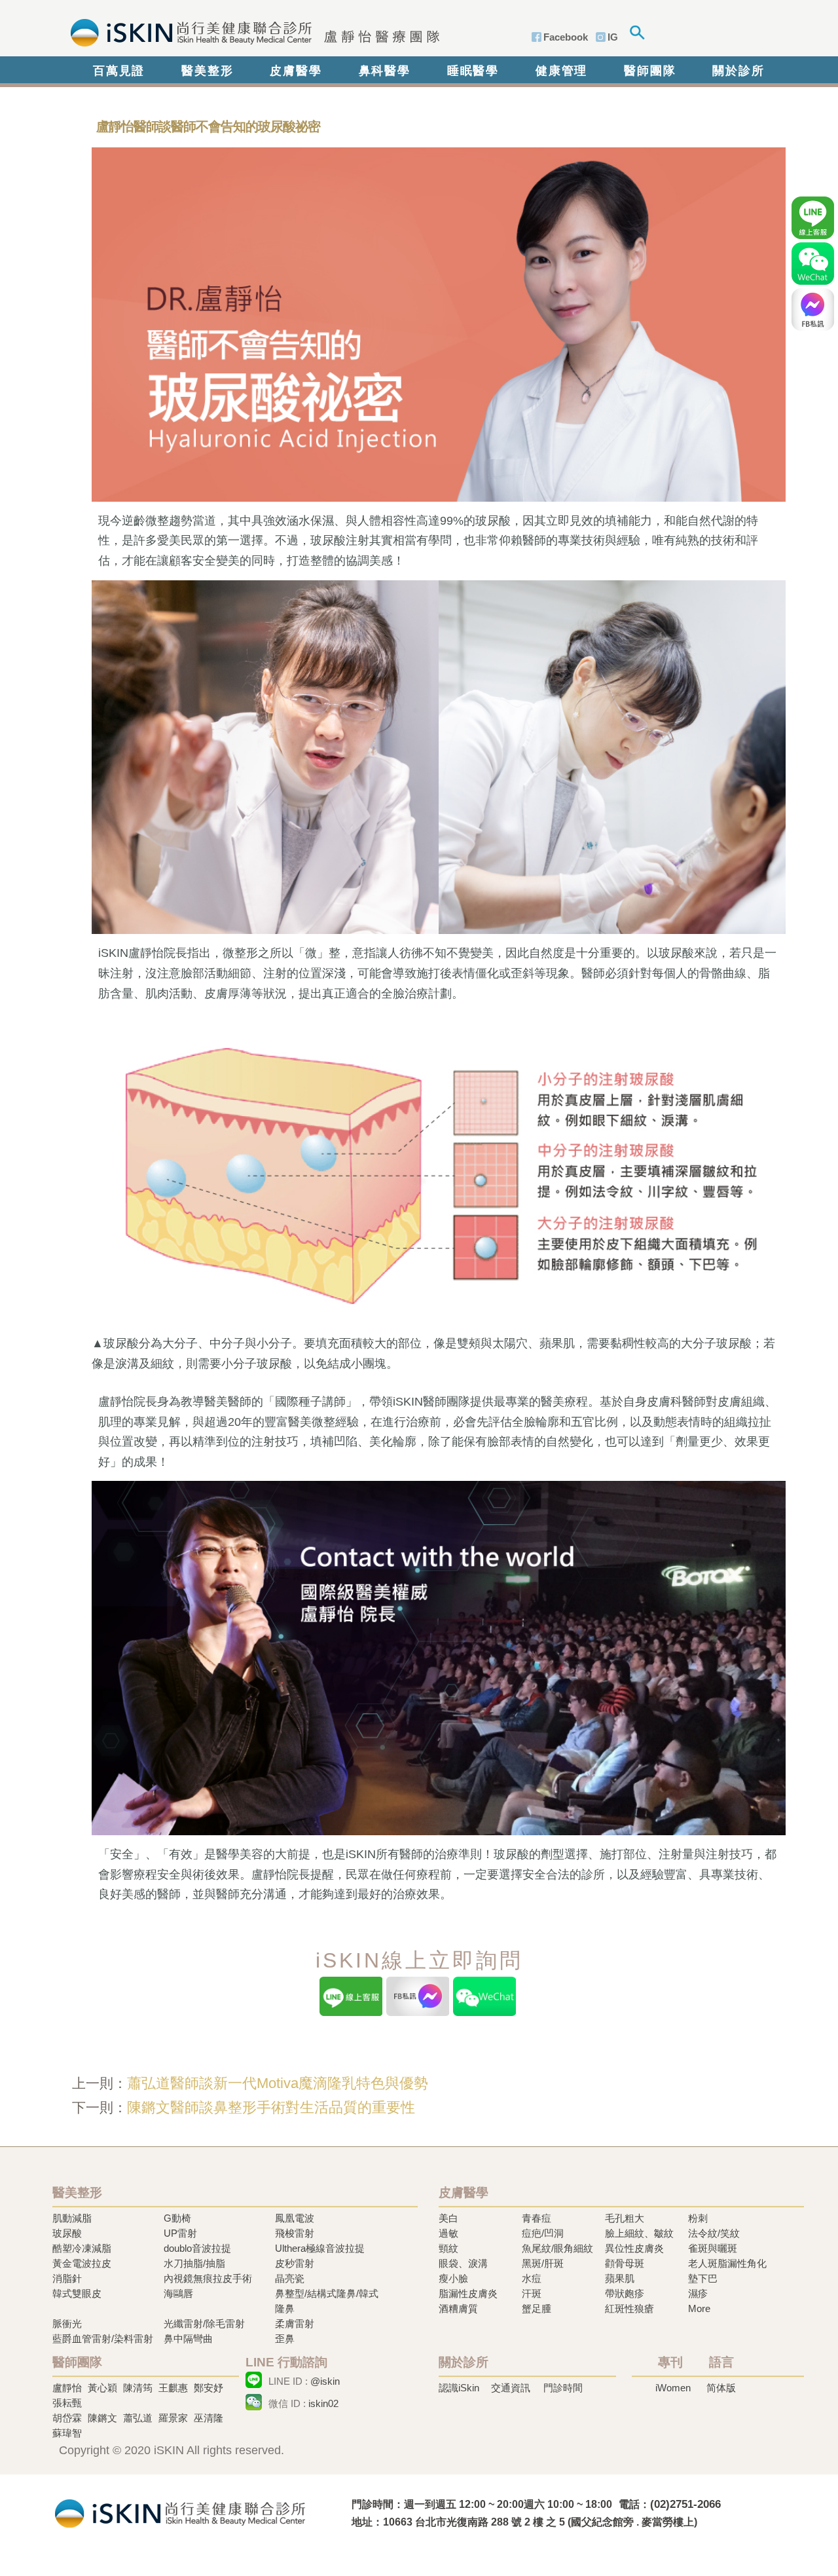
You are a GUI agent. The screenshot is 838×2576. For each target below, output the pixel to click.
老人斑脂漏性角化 (727, 2263)
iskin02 (323, 2403)
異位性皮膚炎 (634, 2248)
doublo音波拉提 (197, 2248)
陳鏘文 (102, 2418)
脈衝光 (67, 2324)
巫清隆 (209, 2418)
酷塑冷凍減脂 (82, 2248)
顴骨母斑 (625, 2263)
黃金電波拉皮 (82, 2263)
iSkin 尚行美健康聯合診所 (251, 31)
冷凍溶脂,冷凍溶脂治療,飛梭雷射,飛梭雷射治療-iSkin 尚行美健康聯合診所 (180, 2512)
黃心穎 (102, 2388)
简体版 (721, 2388)
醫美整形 (207, 71)
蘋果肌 (620, 2278)
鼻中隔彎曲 (188, 2339)
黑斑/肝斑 (543, 2263)
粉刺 (698, 2218)
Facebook (566, 37)
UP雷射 (180, 2233)
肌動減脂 (72, 2218)
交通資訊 (511, 2388)
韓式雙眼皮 (77, 2293)
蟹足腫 (537, 2308)
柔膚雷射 (295, 2324)
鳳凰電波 (295, 2218)
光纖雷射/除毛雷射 (204, 2324)
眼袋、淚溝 (463, 2263)
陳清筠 (138, 2388)
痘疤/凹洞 (543, 2233)
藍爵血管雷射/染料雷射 (103, 2339)
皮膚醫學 (296, 71)
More (699, 2308)
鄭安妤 (209, 2388)
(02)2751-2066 (685, 2504)
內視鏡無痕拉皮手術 (208, 2278)
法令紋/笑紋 (714, 2233)
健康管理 (561, 71)
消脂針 (67, 2278)
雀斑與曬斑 (713, 2248)
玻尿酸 (67, 2233)
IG (613, 37)
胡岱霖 (67, 2418)
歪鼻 (285, 2339)
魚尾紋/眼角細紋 (557, 2248)
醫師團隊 (650, 71)
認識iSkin (459, 2388)
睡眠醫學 (473, 71)
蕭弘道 (138, 2418)
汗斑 (532, 2293)
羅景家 (173, 2418)
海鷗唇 (178, 2293)
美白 (448, 2218)
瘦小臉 (453, 2278)
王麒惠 (173, 2388)
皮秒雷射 (295, 2263)
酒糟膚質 (458, 2308)
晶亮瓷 (290, 2278)
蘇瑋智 (67, 2433)
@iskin (325, 2381)
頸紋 (448, 2248)
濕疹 (698, 2293)
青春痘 (537, 2218)
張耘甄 (67, 2403)
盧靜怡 (67, 2388)
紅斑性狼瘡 (629, 2308)
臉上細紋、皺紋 (639, 2233)
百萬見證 (119, 71)
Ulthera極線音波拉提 (320, 2248)
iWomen (673, 2388)
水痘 (532, 2278)
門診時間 (563, 2388)
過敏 (448, 2233)
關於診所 (738, 71)
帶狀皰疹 (625, 2293)
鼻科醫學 (385, 71)
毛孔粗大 (625, 2218)
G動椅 (177, 2218)
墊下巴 (703, 2278)
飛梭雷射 (295, 2233)
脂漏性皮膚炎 (468, 2293)
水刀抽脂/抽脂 (194, 2263)
